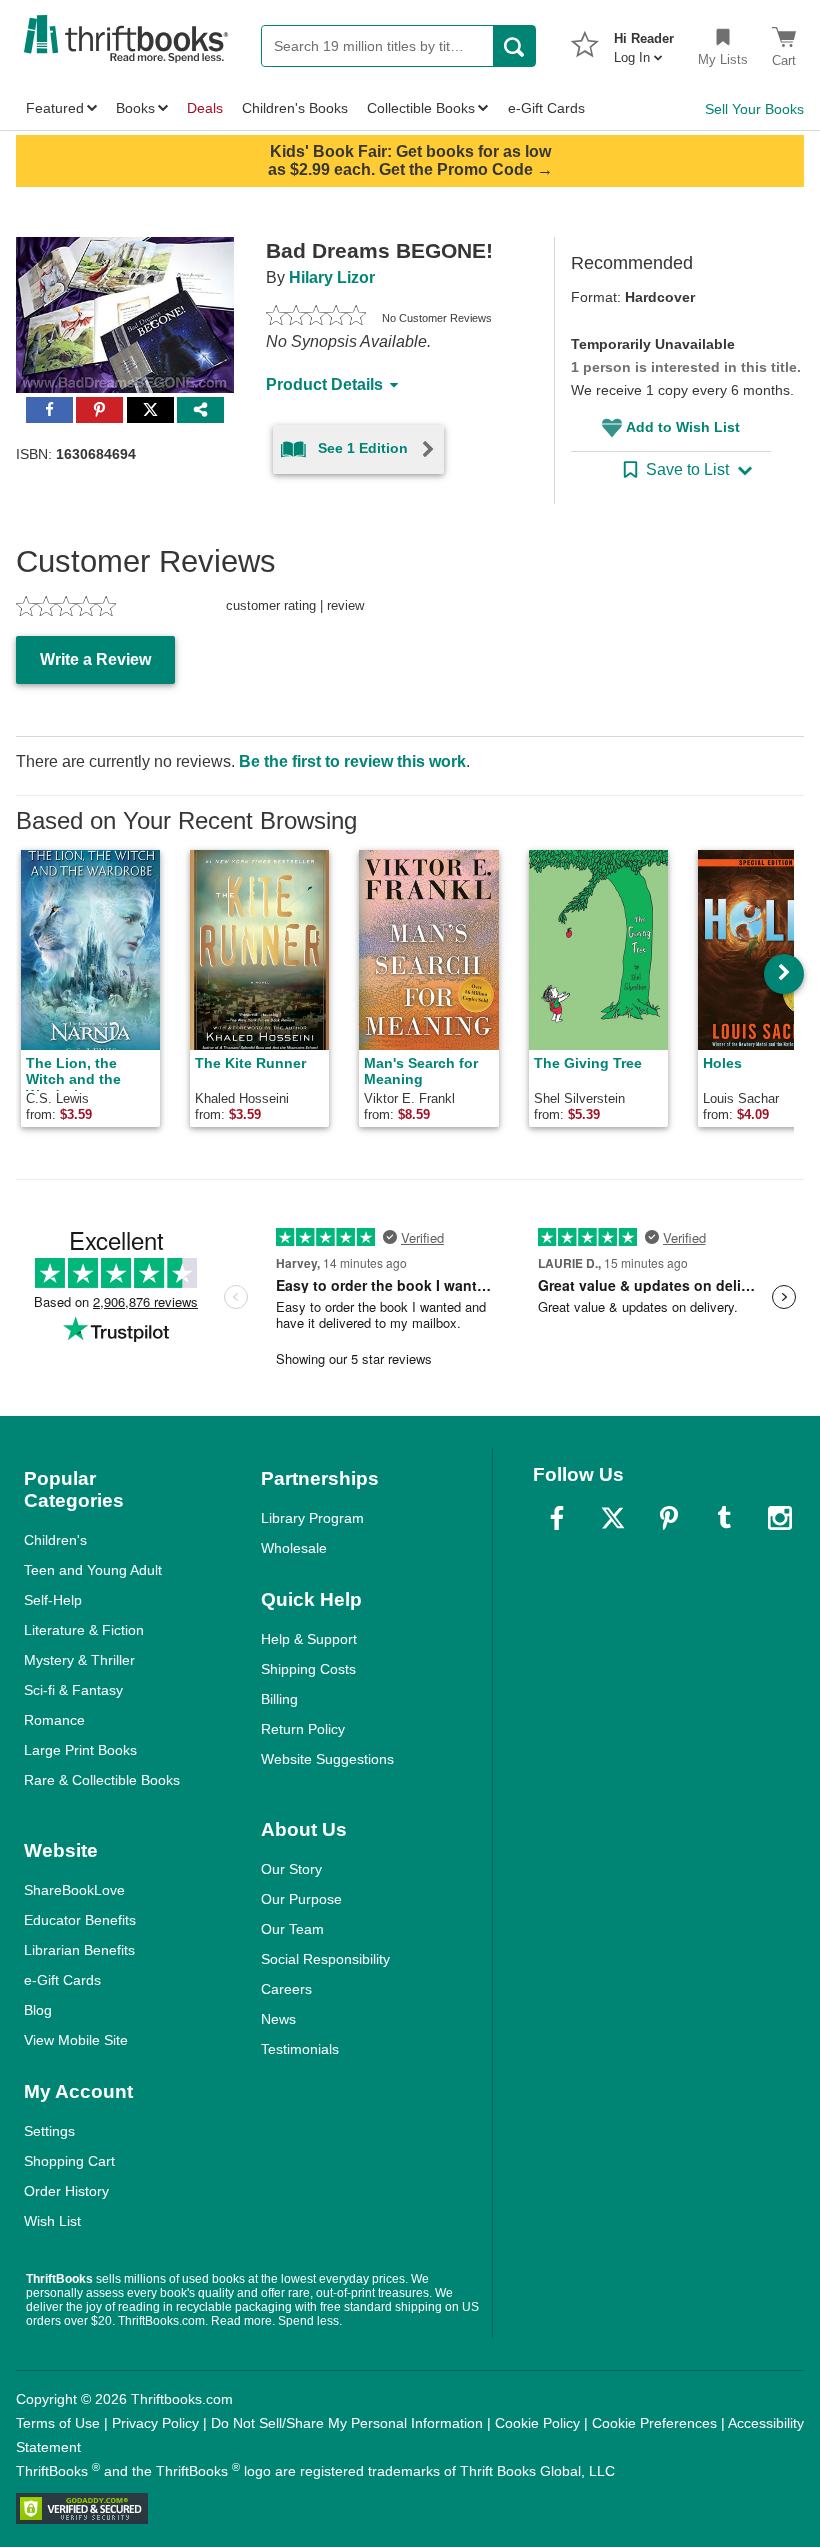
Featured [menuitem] (55, 108)
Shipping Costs (308, 1669)
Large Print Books (80, 1750)
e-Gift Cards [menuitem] (546, 108)
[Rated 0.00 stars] (316, 318)
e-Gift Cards (62, 1980)
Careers (286, 1989)
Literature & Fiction (84, 1630)
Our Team (292, 1929)
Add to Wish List (683, 427)
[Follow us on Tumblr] (724, 1518)
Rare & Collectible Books (102, 1780)
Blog (38, 2010)
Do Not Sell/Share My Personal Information (347, 2423)
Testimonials (300, 2049)
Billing (279, 1699)
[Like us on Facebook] (557, 1518)
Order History (66, 2191)
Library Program (312, 1518)
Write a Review (95, 659)
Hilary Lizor (332, 277)
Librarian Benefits (79, 1950)
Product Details (324, 384)
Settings (49, 2131)
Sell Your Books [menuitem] (754, 109)
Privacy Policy (155, 2423)
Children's (55, 1540)
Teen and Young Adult (93, 1570)
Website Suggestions (327, 1759)
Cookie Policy (537, 2423)
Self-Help (53, 1600)
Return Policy (303, 1729)
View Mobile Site (76, 2040)
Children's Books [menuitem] (295, 108)
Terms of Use (58, 2423)
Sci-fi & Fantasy (73, 1690)
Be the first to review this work (352, 761)
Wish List (52, 2221)
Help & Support (309, 1639)
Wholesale (294, 1548)
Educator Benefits (80, 1920)
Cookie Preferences (654, 2423)
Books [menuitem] (135, 108)
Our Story (291, 1869)
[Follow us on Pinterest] (669, 1518)
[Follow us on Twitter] (613, 1518)
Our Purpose (301, 1899)
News (278, 2019)
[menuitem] (644, 42)
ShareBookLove (74, 1890)
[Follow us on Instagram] (780, 1518)
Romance (54, 1720)
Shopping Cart (69, 2161)
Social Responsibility (325, 1959)
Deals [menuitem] (205, 108)
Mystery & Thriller (79, 1660)
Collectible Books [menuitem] (421, 108)
